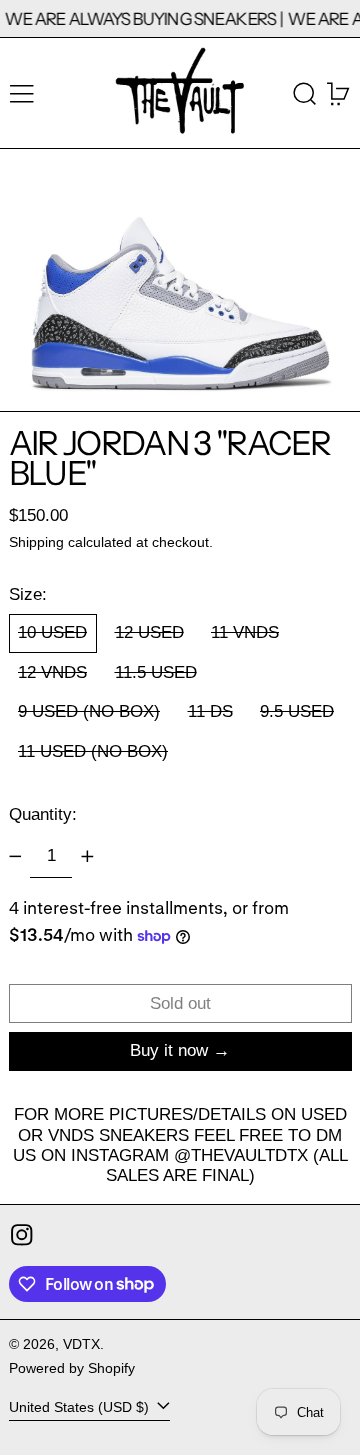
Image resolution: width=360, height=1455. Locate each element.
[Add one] (87, 856)
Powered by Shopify (72, 1368)
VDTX (81, 1344)
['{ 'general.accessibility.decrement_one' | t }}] (15, 856)
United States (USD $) (81, 1407)
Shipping (36, 542)
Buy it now (169, 1050)
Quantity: (43, 814)
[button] (305, 93)
